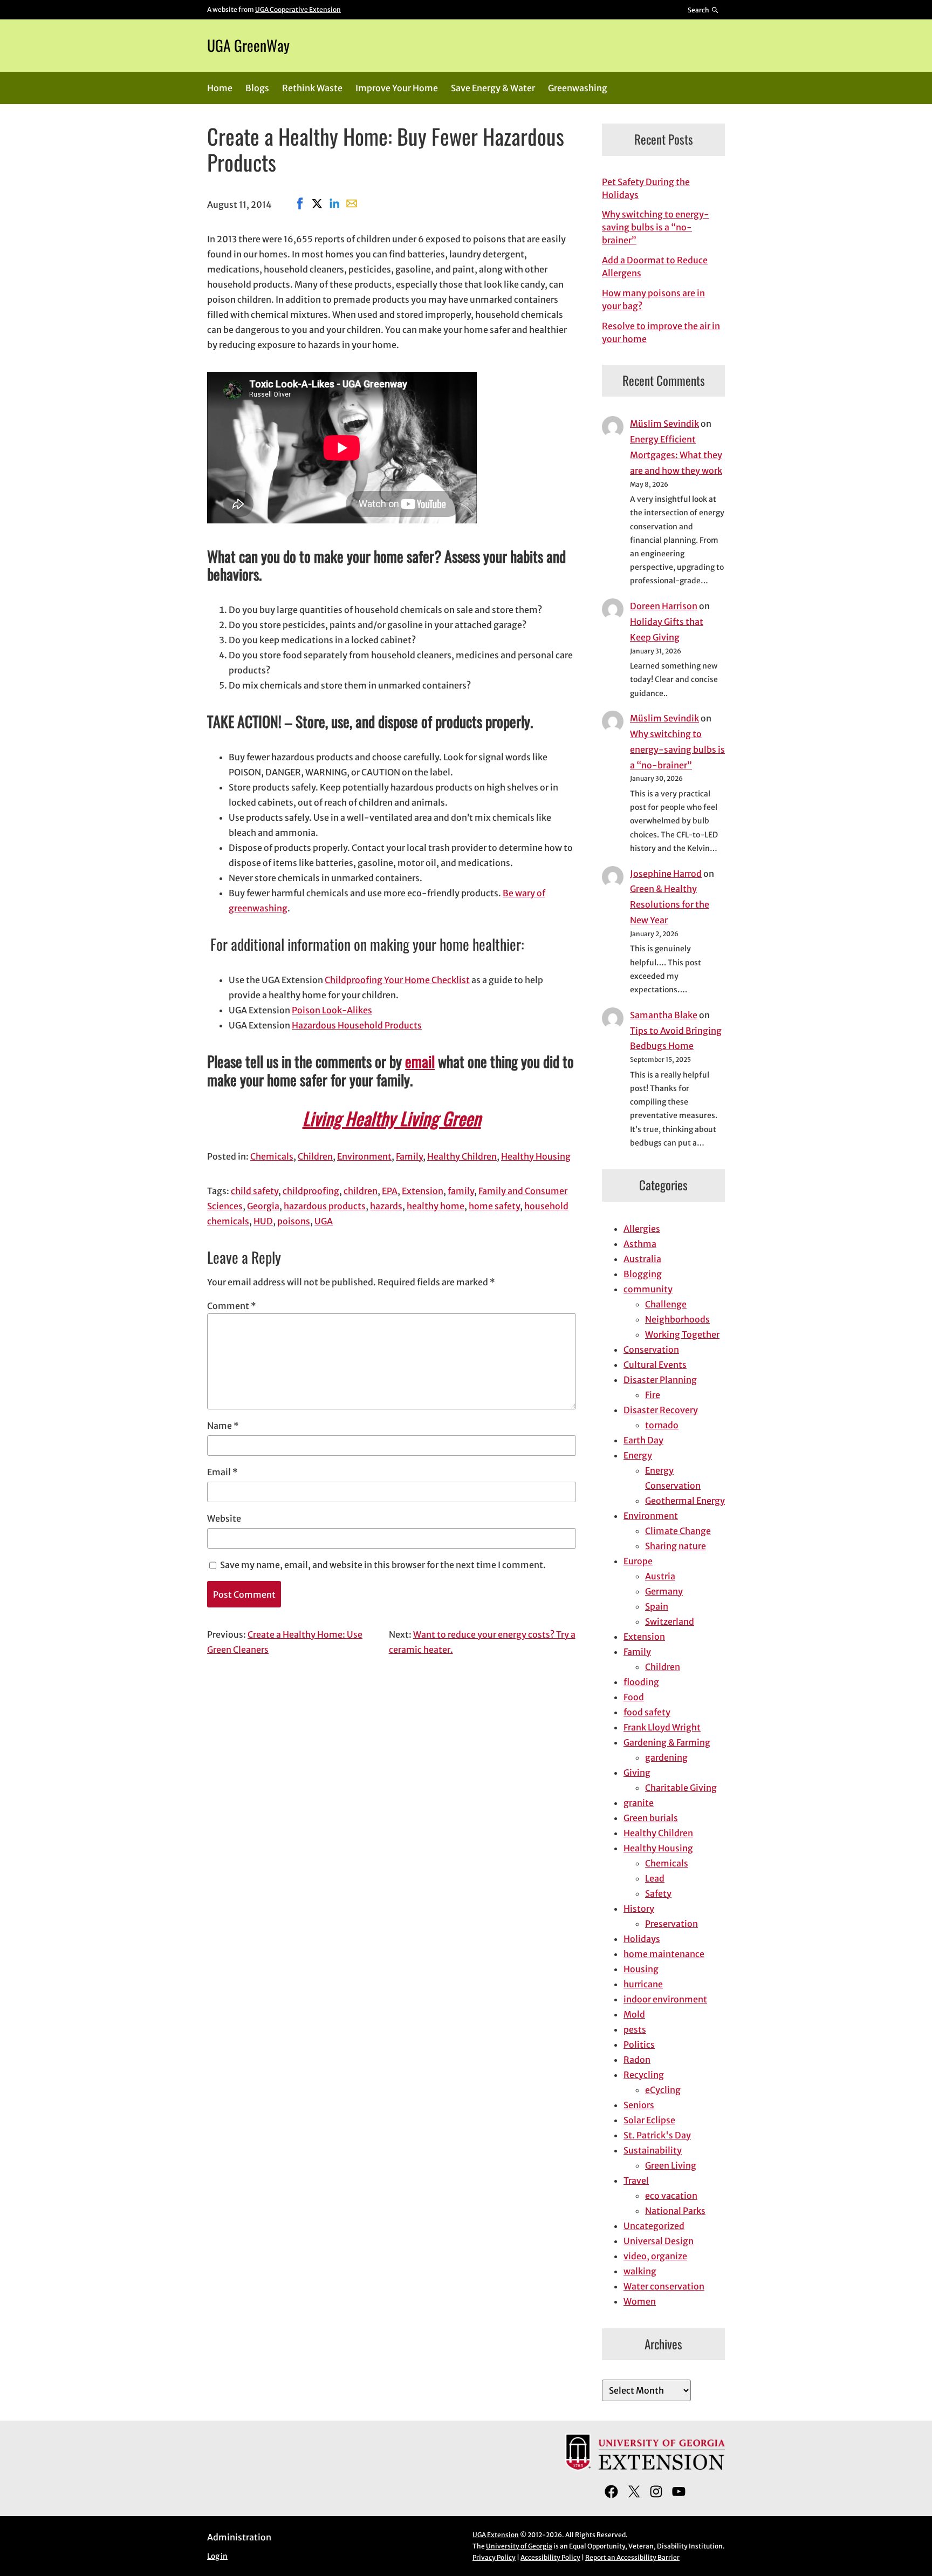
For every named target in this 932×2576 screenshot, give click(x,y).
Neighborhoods (677, 1319)
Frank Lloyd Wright (662, 1727)
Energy (638, 1455)
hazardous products (325, 1206)
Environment (364, 1156)
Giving (637, 1773)
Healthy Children (462, 1156)
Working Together (682, 1334)
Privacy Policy (494, 2557)
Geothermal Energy (685, 1501)
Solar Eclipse (649, 2120)
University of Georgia (519, 2546)
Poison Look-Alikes (332, 1010)
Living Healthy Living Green (392, 1118)
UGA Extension (496, 2535)
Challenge (666, 1304)
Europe (638, 1561)
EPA (390, 1191)
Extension (423, 1191)
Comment (232, 1306)
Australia (642, 1259)
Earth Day (643, 1440)
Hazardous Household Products (357, 1025)
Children (315, 1156)
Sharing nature (676, 1546)
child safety (255, 1191)
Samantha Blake (664, 1015)
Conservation (651, 1350)
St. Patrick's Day (657, 2135)
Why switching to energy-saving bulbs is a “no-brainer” (656, 227)
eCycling (663, 2090)
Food (634, 1697)
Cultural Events (655, 1365)
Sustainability (653, 2150)
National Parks (675, 2211)
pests (635, 2029)
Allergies (642, 1229)
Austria (660, 1576)
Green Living (671, 2165)
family (461, 1191)
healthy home (436, 1206)
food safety (647, 1712)
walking (640, 2271)
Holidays (642, 1939)
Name (223, 1426)
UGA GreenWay (248, 45)
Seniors (639, 2105)
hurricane (643, 1984)
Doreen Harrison (664, 606)
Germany (664, 1591)
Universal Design (659, 2241)
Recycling (644, 2075)
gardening (666, 1757)
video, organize (655, 2256)
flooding (641, 1682)
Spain (657, 1606)
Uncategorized (654, 2226)
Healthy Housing (536, 1156)
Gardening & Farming (667, 1742)
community (648, 1289)
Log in (217, 2556)
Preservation (671, 1924)
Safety (658, 1893)
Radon (637, 2060)
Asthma (640, 1244)
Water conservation (664, 2286)
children (361, 1191)
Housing (641, 1969)
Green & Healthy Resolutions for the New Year (670, 904)
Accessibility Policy (550, 2557)
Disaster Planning (660, 1380)
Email (222, 1472)
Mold (634, 2014)
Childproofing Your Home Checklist (397, 980)
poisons (294, 1221)
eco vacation (671, 2196)
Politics (639, 2045)
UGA (324, 1221)
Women (640, 2301)
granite (639, 1803)
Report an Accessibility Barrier (632, 2557)
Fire (653, 1395)
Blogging (643, 1274)
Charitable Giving (681, 1788)
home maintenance (664, 1954)
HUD (263, 1221)
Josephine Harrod (666, 874)
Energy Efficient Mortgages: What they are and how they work (676, 455)
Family (409, 1156)
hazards (386, 1206)
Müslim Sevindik (664, 424)
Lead (655, 1878)
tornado (662, 1425)
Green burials (651, 1818)
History (639, 1909)
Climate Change (678, 1531)
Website (224, 1518)
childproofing (311, 1191)
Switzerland (670, 1621)
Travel (636, 2180)
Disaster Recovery (661, 1410)
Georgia (263, 1206)
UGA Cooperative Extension (298, 9)
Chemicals (272, 1156)
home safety (494, 1206)
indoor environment (665, 1999)
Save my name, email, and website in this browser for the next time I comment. (383, 1565)
